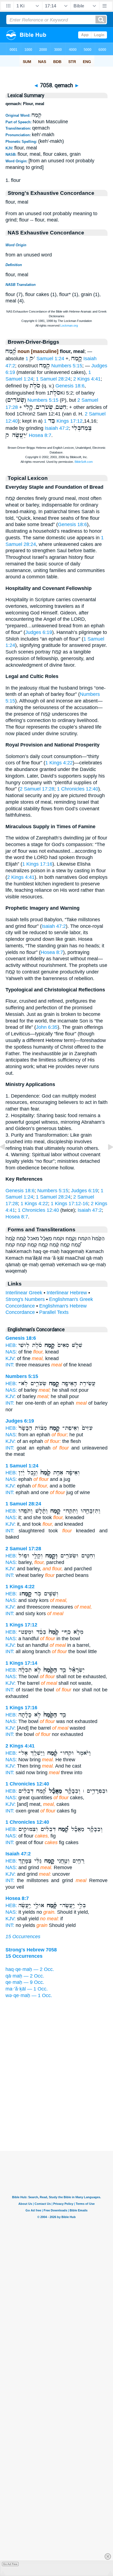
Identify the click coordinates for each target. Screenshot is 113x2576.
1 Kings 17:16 (37, 864)
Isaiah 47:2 (57, 428)
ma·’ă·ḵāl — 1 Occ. (27, 1989)
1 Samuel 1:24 (45, 359)
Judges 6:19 (39, 632)
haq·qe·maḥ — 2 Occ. (30, 1969)
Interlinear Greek (24, 1293)
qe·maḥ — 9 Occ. (25, 1982)
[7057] (7, 1159)
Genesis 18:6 (70, 386)
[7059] (106, 1159)
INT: (10, 1365)
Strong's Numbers (25, 1299)
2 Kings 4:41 (87, 379)
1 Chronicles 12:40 (78, 789)
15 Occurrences (23, 1937)
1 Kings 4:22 (59, 763)
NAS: (11, 1352)
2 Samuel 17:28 (37, 789)
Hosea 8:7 (40, 435)
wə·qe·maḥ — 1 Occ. (29, 1995)
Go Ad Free (10, 2564)
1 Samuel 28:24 (53, 379)
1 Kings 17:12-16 (69, 1204)
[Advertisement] (56, 2117)
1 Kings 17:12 (63, 421)
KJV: (11, 1358)
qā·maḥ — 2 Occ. (25, 1976)
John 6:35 (47, 1027)
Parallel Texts (54, 1312)
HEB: (11, 1345)
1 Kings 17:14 (21, 1663)
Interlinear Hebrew (67, 1293)
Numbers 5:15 (67, 366)
